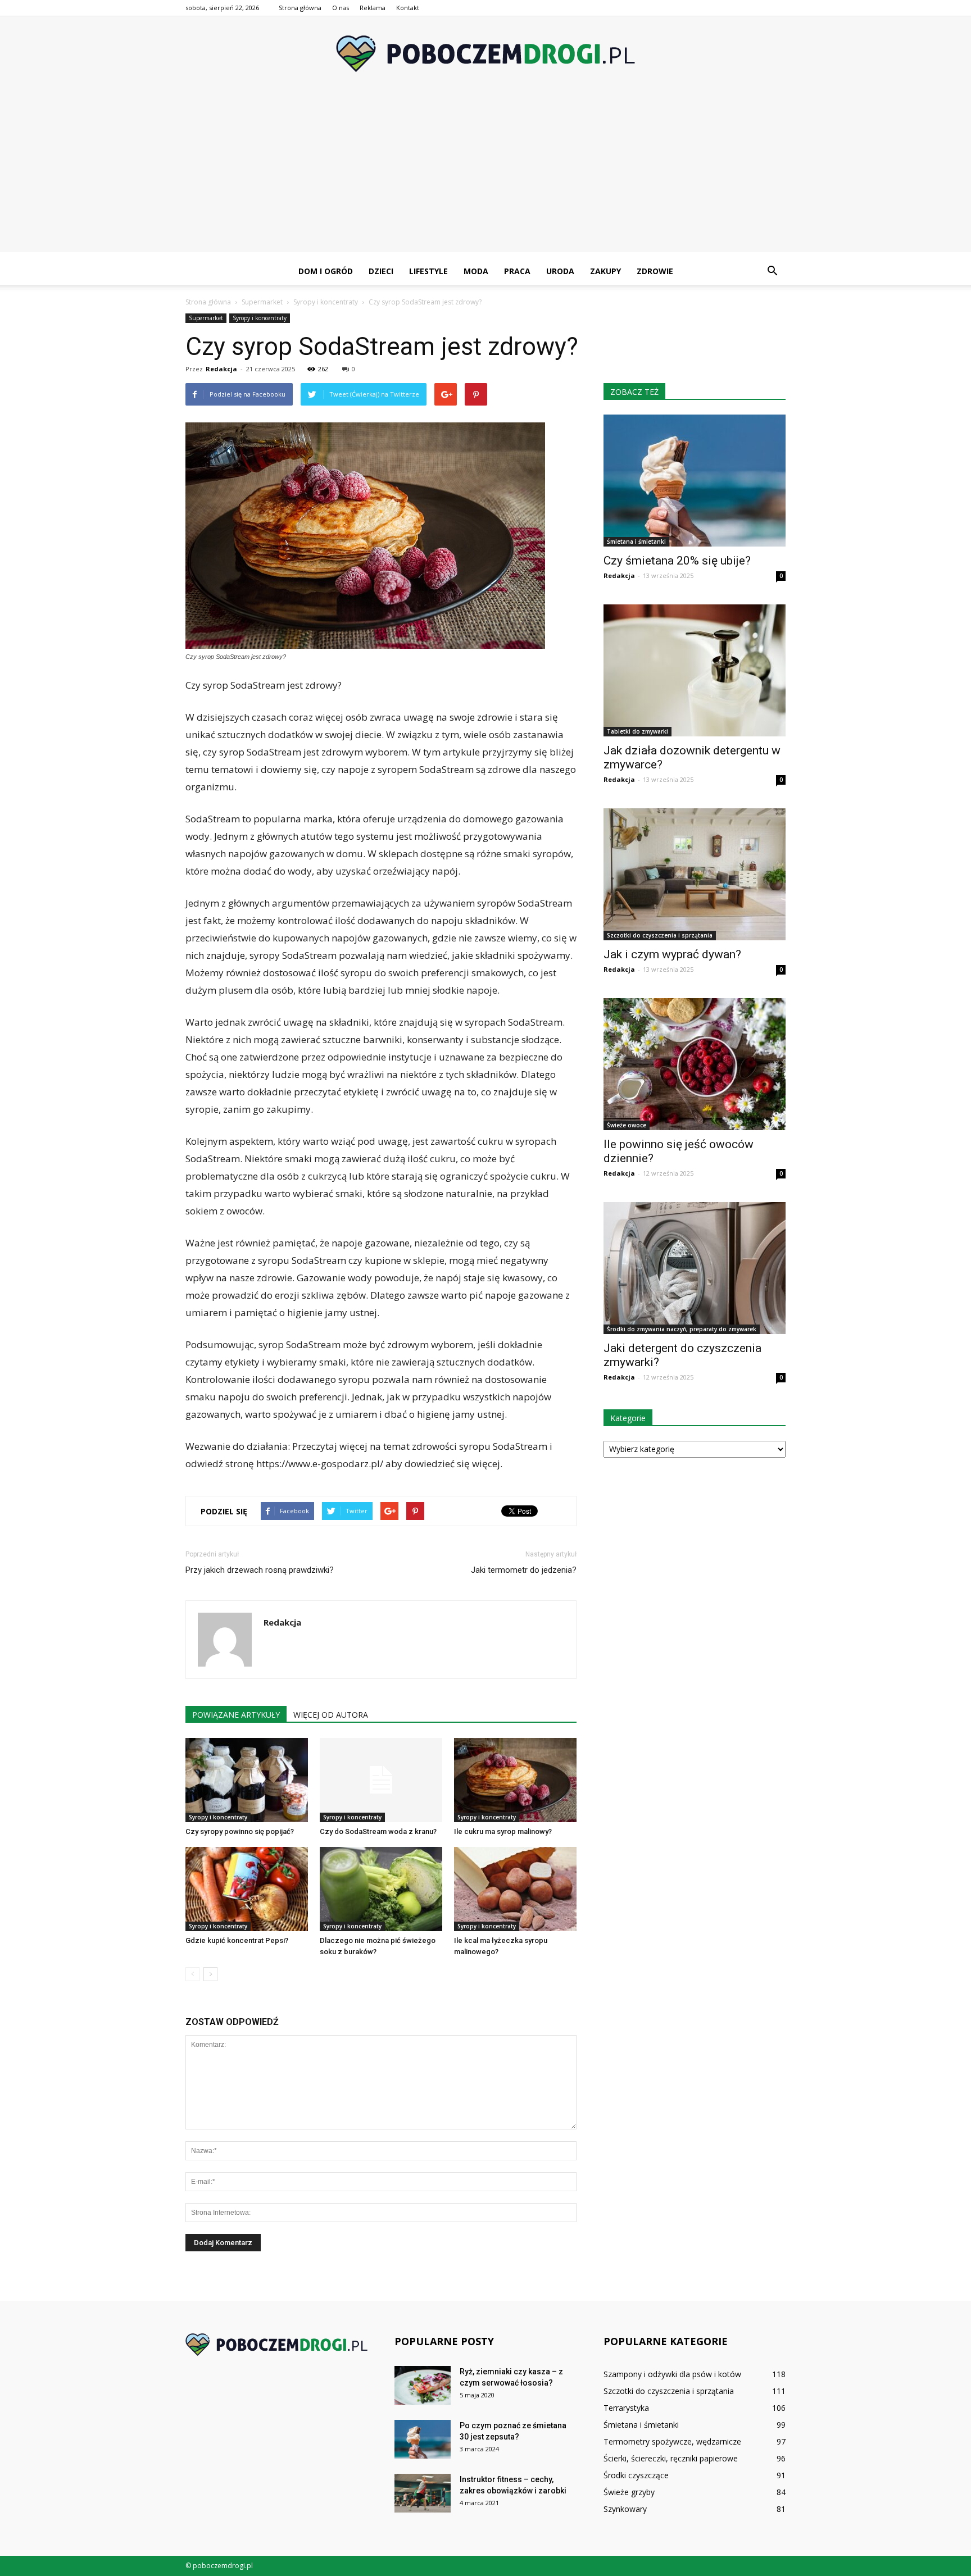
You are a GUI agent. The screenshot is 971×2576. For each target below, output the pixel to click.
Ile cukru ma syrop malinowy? (503, 1831)
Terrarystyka (626, 2408)
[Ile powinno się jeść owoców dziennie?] (695, 1064)
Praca (517, 271)
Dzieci (381, 271)
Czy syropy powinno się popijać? (240, 1831)
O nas (341, 8)
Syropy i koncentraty (260, 318)
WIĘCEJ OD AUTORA (331, 1715)
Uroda (560, 271)
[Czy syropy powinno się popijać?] (247, 1780)
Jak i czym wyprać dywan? (672, 954)
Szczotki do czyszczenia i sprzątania (660, 935)
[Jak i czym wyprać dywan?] (695, 874)
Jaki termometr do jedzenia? (524, 1570)
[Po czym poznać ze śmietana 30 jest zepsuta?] (423, 2439)
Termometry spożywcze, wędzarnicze (672, 2441)
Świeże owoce (627, 1125)
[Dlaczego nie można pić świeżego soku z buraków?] (381, 1889)
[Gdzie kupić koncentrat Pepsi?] (247, 1889)
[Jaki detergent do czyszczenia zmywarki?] (695, 1268)
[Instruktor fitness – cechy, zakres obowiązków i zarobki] (423, 2493)
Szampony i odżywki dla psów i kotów (672, 2374)
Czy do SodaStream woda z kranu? (378, 1831)
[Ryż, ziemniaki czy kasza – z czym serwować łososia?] (423, 2385)
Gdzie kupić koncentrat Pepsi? (237, 1940)
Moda (476, 271)
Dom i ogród (326, 271)
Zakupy (605, 271)
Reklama (373, 8)
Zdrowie (655, 271)
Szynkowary (625, 2509)
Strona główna (300, 8)
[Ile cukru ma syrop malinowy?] (515, 1780)
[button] (772, 271)
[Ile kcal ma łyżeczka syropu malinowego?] (515, 1889)
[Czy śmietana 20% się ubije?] (695, 481)
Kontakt (408, 8)
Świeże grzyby (629, 2492)
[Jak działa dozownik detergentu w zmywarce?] (695, 670)
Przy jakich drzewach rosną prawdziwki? (260, 1570)
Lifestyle (428, 271)
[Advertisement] (485, 174)
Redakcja (221, 369)
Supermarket (206, 318)
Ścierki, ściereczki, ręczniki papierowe (671, 2458)
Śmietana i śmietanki (636, 541)
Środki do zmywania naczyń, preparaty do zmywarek (682, 1329)
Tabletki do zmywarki (637, 731)
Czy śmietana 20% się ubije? (677, 561)
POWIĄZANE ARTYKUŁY (236, 1715)
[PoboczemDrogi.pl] (485, 54)
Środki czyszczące (636, 2475)
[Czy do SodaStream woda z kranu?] (381, 1780)
